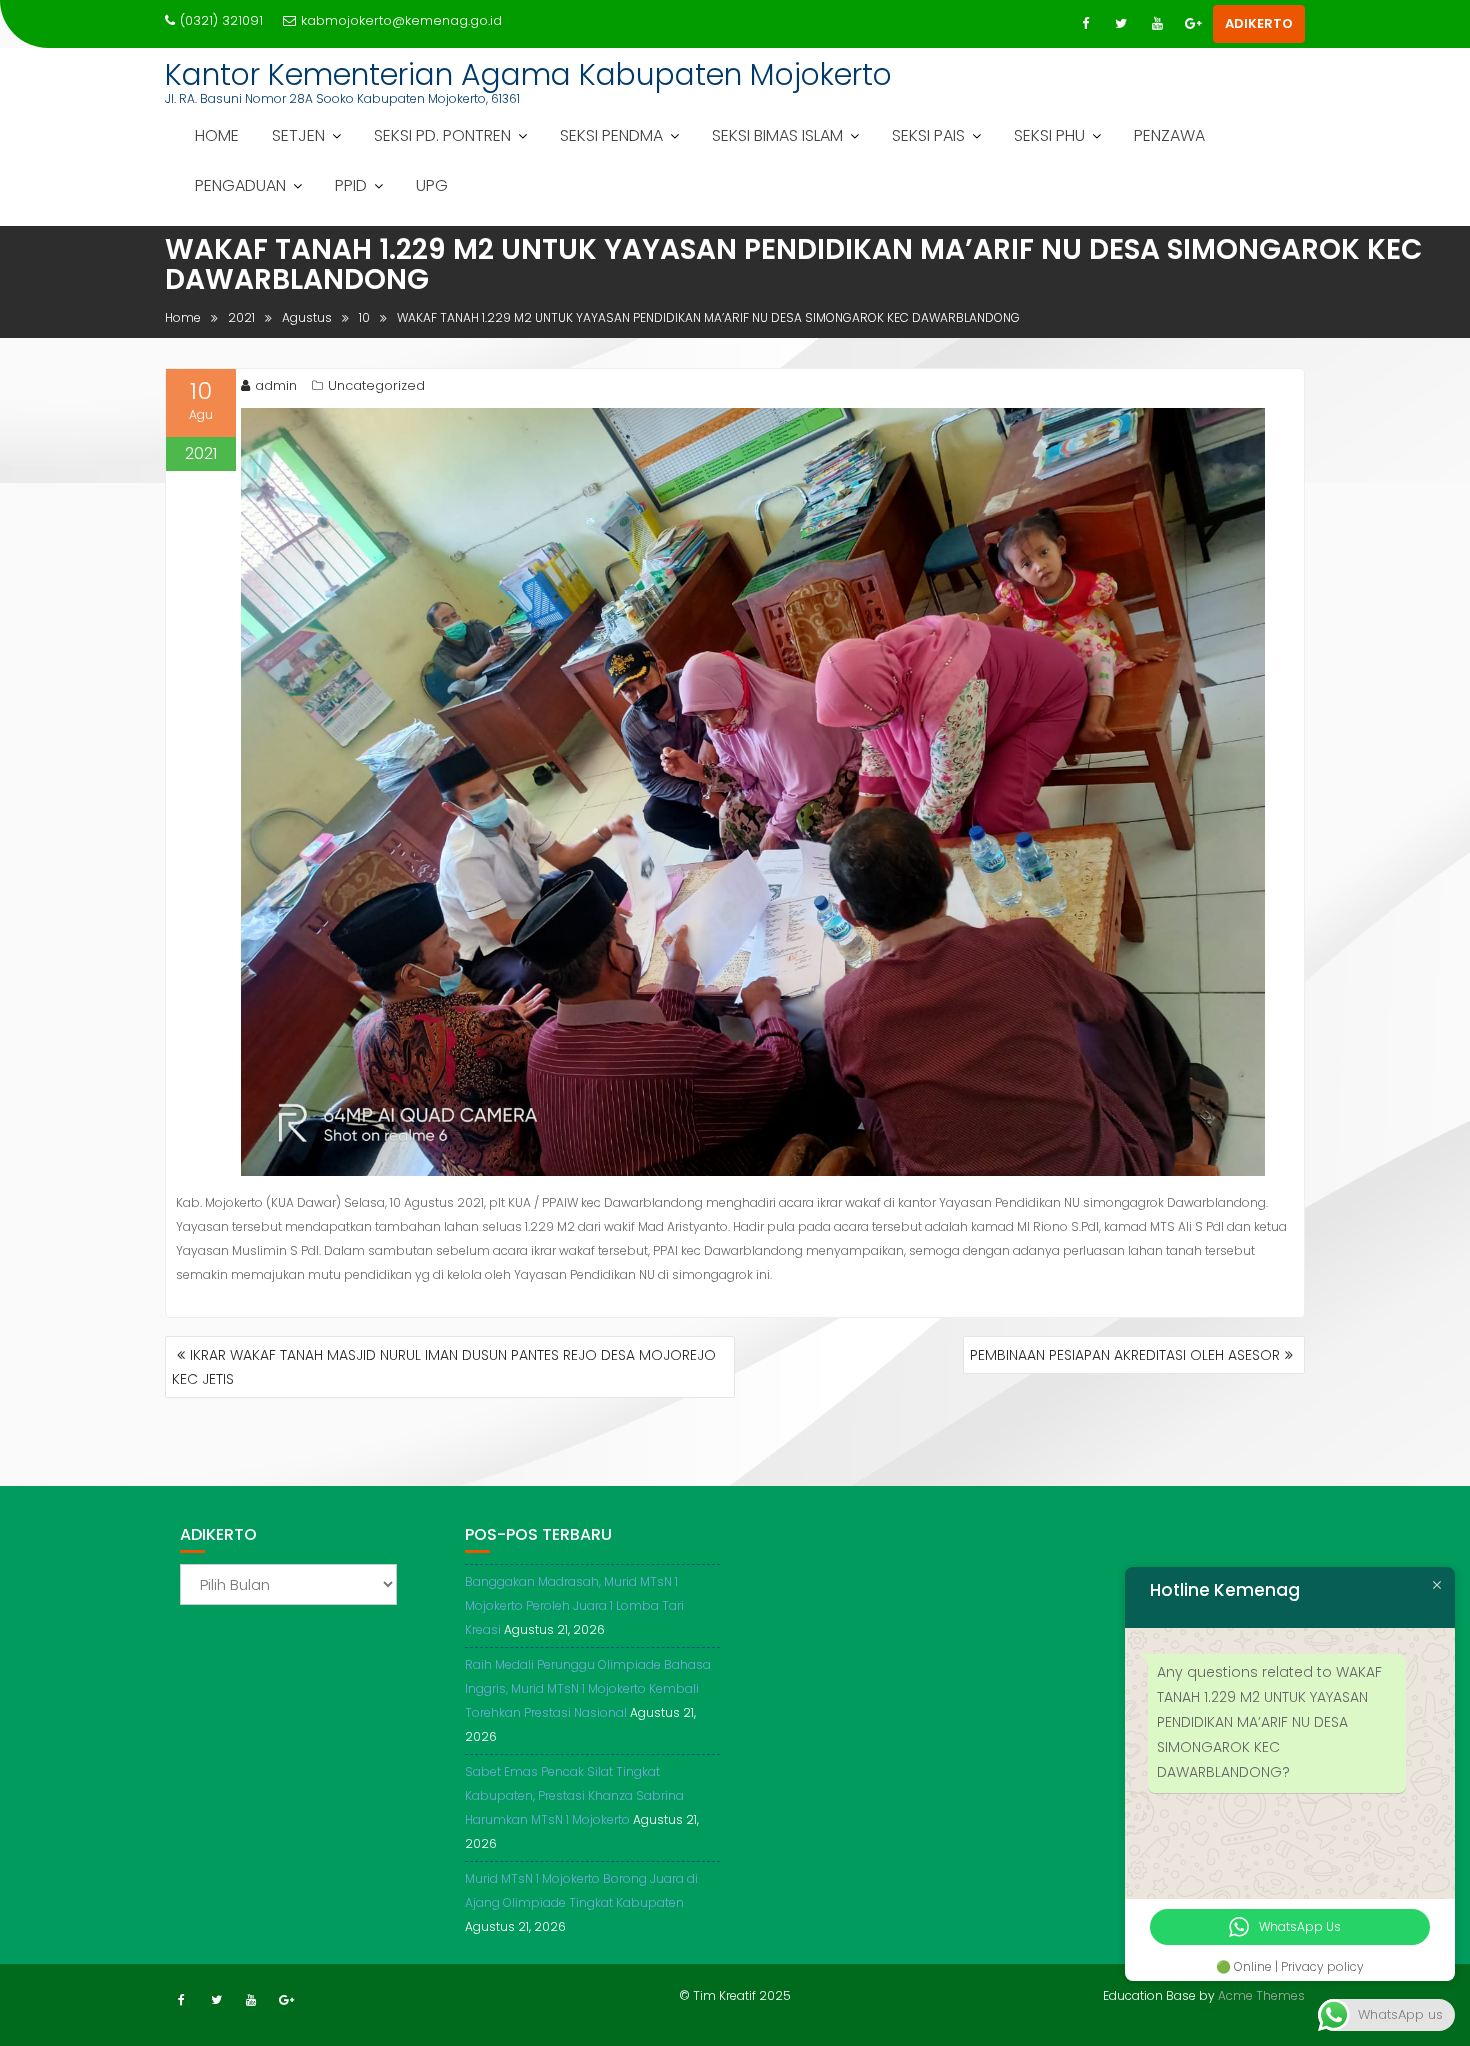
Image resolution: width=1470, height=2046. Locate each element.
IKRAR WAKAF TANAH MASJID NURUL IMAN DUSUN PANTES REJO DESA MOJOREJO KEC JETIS (444, 1367)
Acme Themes (1261, 1995)
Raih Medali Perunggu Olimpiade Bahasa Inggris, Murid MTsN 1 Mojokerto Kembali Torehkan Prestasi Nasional (588, 1688)
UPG (432, 185)
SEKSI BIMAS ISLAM (777, 135)
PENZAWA (1169, 135)
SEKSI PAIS (928, 135)
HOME (217, 135)
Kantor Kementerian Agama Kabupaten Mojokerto (528, 74)
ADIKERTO (1259, 23)
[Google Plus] (1193, 24)
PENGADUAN (240, 185)
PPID (351, 185)
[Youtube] (1157, 24)
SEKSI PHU (1049, 135)
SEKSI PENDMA (611, 135)
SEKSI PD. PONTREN (442, 135)
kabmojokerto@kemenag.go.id (401, 20)
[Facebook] (1085, 24)
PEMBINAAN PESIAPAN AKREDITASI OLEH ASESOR (1125, 1355)
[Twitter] (1121, 24)
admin (276, 385)
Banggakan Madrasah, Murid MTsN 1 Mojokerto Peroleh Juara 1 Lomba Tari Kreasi (574, 1605)
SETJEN (298, 135)
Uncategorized (376, 385)
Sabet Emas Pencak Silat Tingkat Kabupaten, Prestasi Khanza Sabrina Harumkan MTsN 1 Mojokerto (574, 1795)
